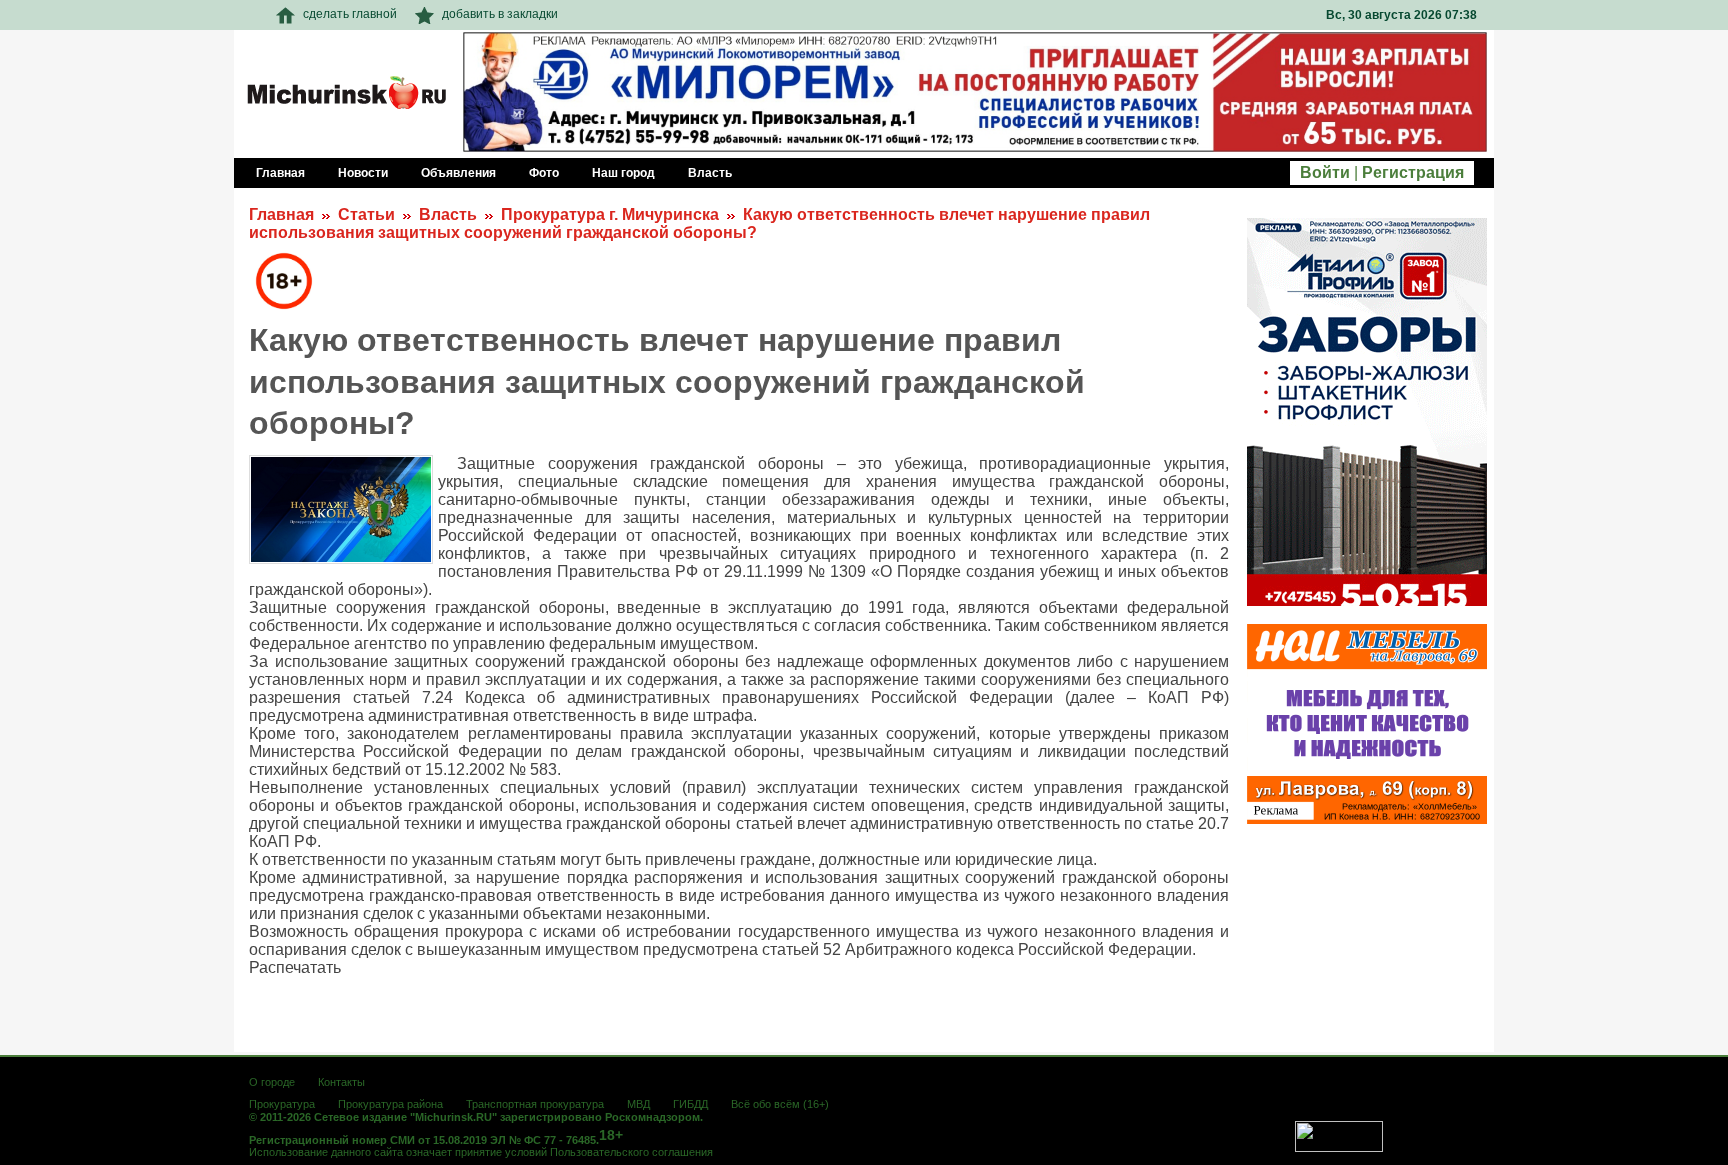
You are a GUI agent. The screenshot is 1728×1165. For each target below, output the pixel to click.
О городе (272, 1082)
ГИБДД (690, 1104)
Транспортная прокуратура (535, 1104)
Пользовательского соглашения (631, 1152)
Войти (1325, 172)
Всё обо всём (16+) (780, 1104)
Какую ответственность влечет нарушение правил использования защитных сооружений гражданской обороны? (699, 223)
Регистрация (1413, 172)
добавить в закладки (500, 14)
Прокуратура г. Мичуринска (610, 214)
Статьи (366, 214)
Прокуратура (282, 1104)
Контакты (341, 1082)
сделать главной (350, 14)
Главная (281, 214)
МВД (638, 1104)
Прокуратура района (390, 1104)
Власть (448, 214)
